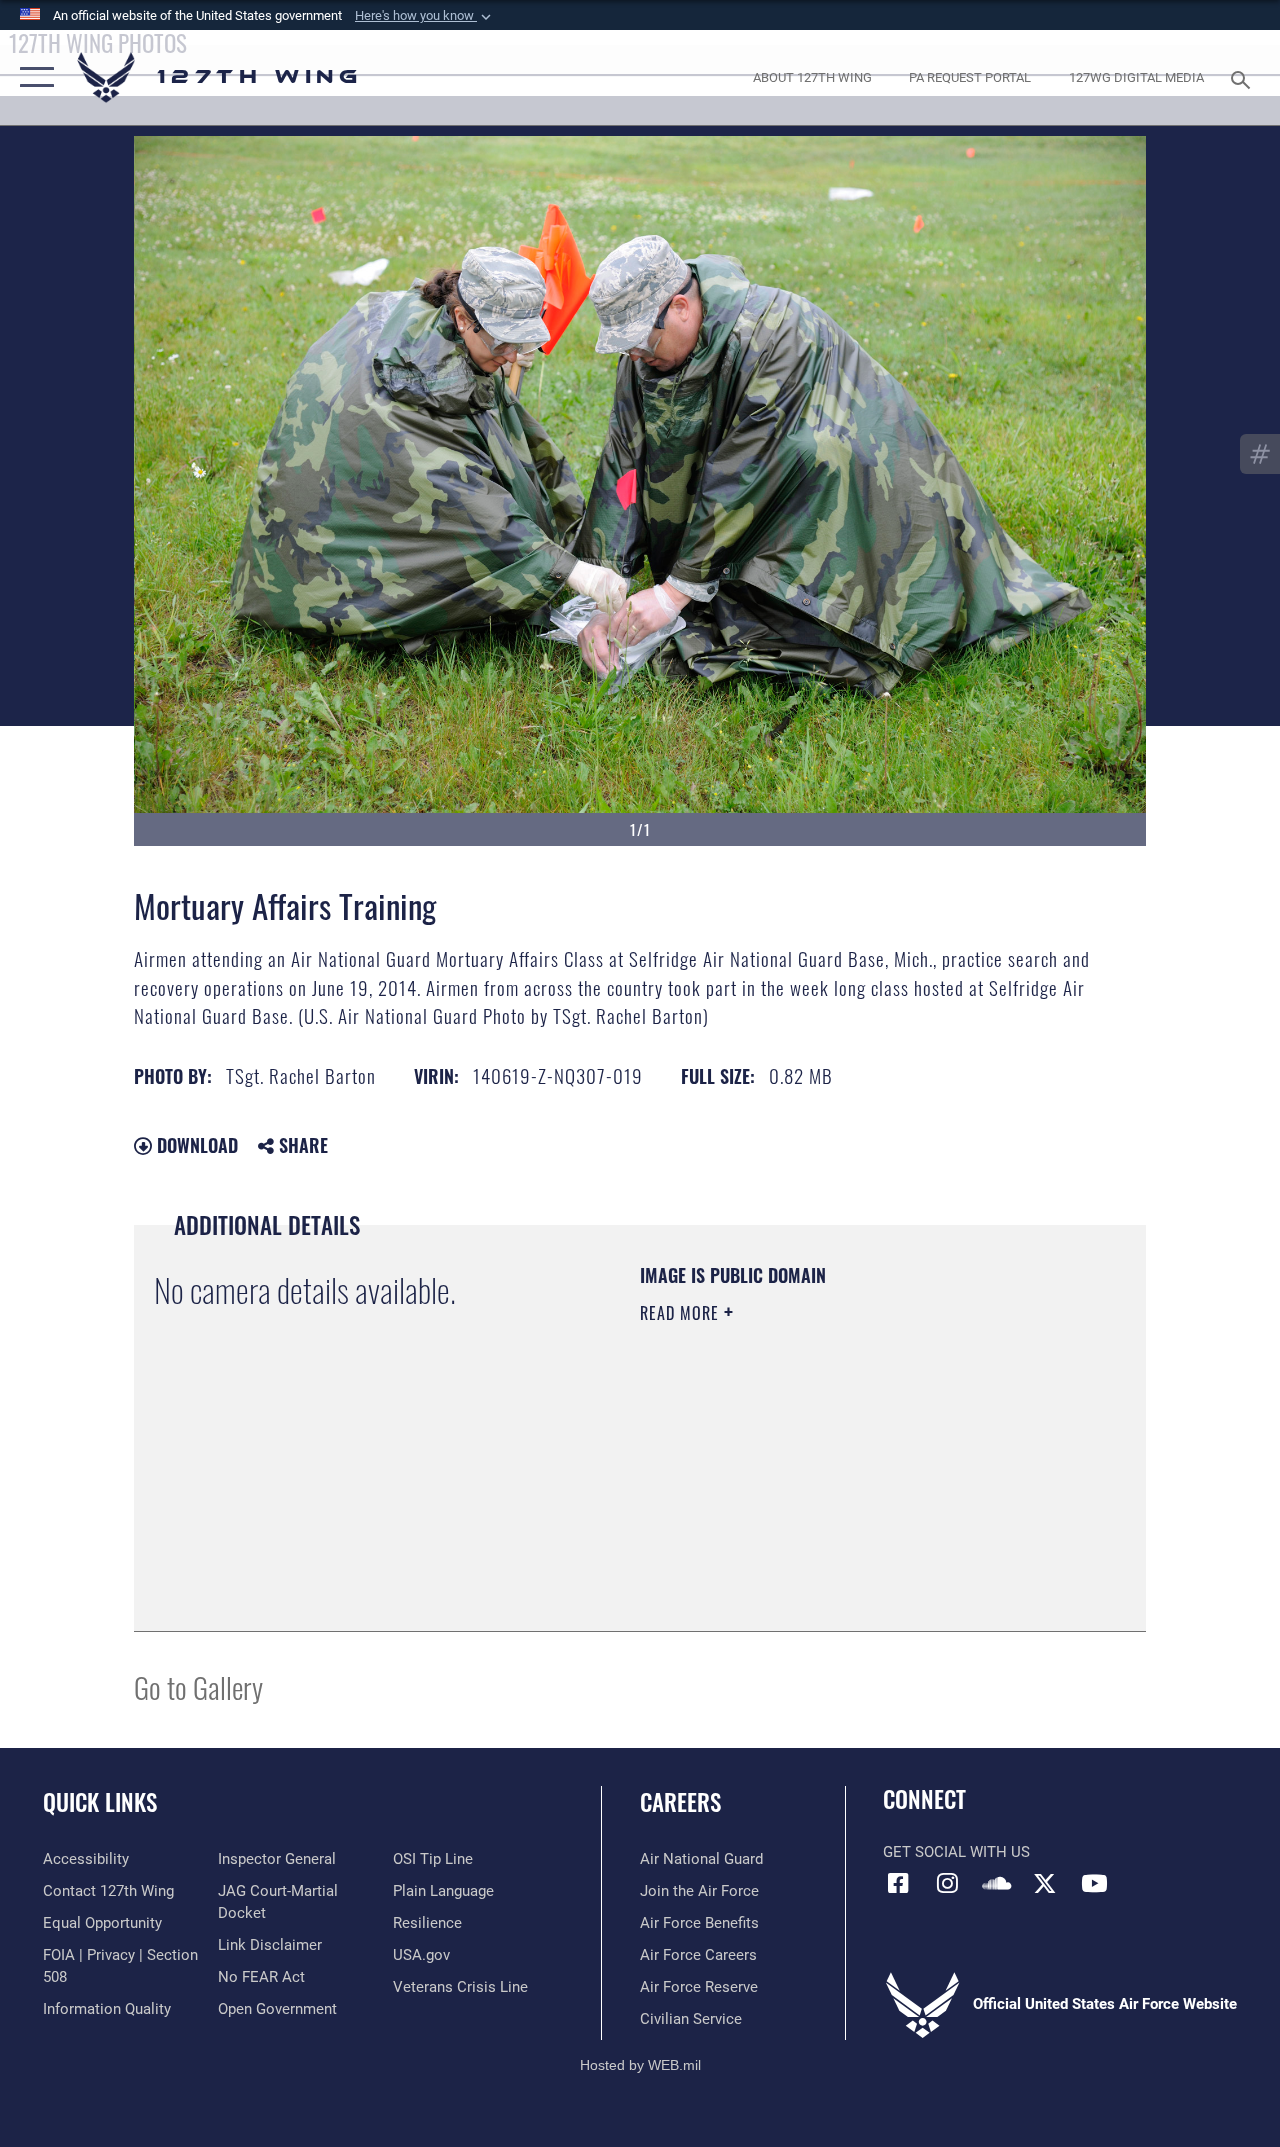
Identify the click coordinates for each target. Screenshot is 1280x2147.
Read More (682, 1313)
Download (195, 1145)
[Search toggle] (1244, 77)
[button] (425, 16)
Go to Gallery (198, 1686)
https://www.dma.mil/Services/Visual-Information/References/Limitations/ (819, 1482)
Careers (680, 1802)
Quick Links (100, 1802)
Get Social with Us (956, 1852)
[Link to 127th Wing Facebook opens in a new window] (898, 1883)
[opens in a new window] (947, 1883)
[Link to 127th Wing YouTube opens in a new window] (1094, 1883)
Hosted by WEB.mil (640, 2065)
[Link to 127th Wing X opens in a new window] (1045, 1883)
